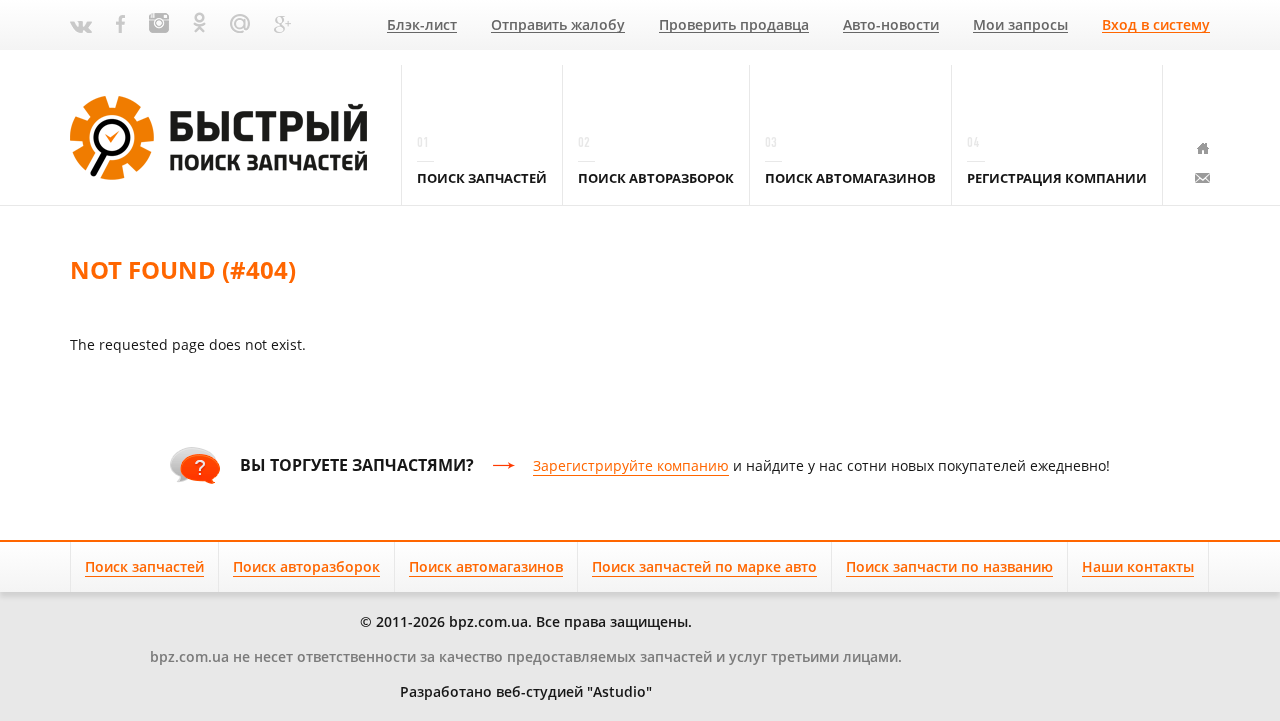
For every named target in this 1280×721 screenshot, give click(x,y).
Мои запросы (1020, 25)
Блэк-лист (422, 25)
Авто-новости (891, 25)
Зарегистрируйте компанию (631, 465)
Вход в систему (1156, 25)
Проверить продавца (734, 25)
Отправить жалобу (558, 25)
